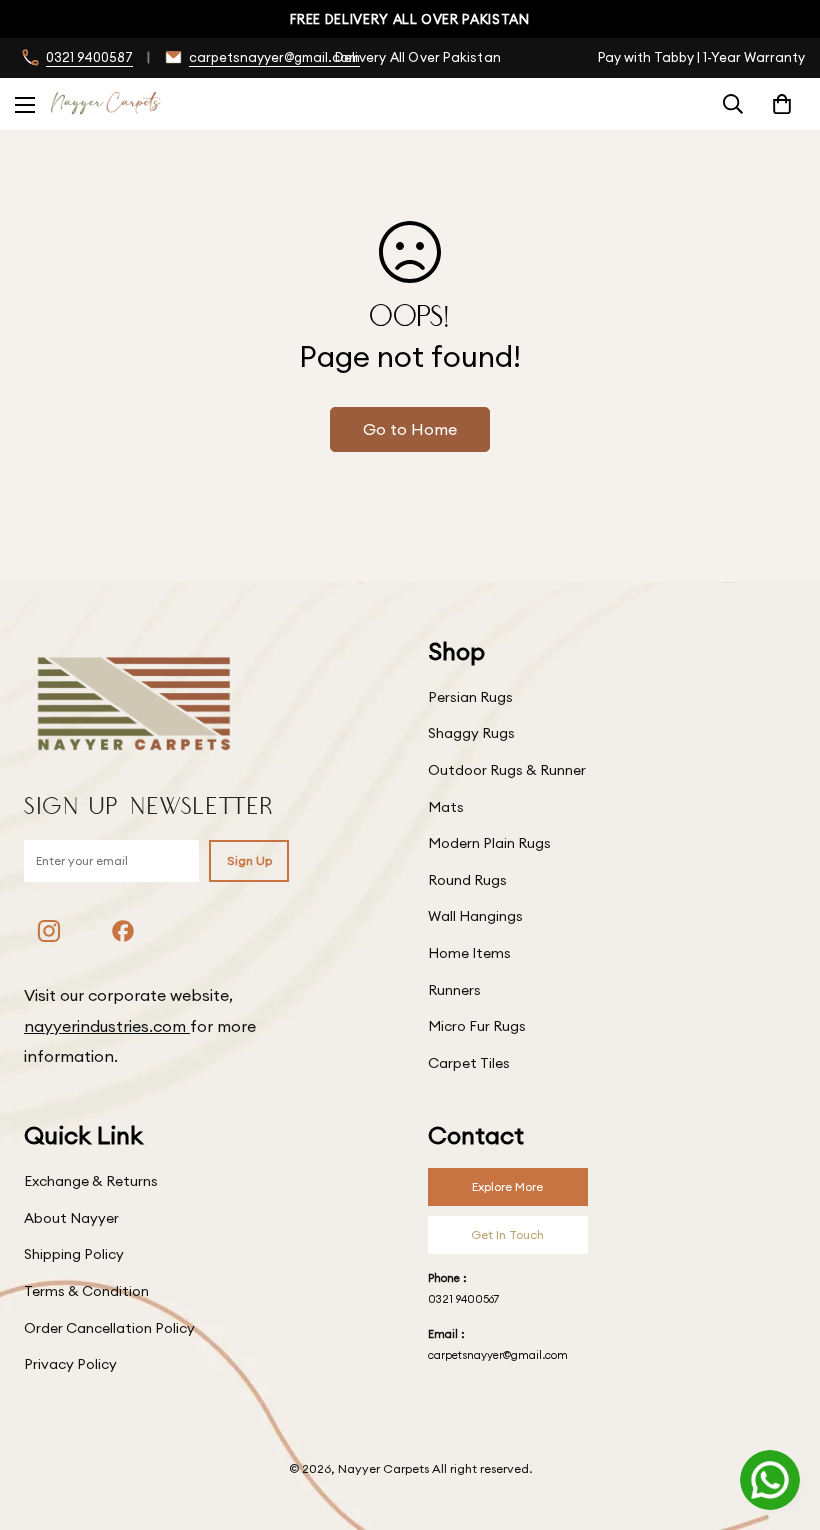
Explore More (507, 1186)
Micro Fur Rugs (477, 1026)
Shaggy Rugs (471, 733)
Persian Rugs (470, 697)
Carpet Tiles (469, 1063)
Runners (454, 990)
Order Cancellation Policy (109, 1328)
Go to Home (410, 429)
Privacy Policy (70, 1364)
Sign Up (249, 860)
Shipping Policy (74, 1254)
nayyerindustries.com (107, 1026)
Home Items (469, 953)
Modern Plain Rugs (489, 843)
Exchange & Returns (91, 1181)
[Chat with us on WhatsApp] (770, 1480)
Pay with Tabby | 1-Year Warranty (701, 57)
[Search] (733, 104)
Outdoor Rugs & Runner (507, 770)
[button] (782, 104)
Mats (446, 807)
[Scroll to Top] (781, 1421)
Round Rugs (467, 880)
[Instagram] (49, 931)
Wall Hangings (475, 916)
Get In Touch (507, 1234)
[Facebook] (123, 931)
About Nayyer (71, 1218)
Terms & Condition (86, 1291)
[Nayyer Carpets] (106, 103)
